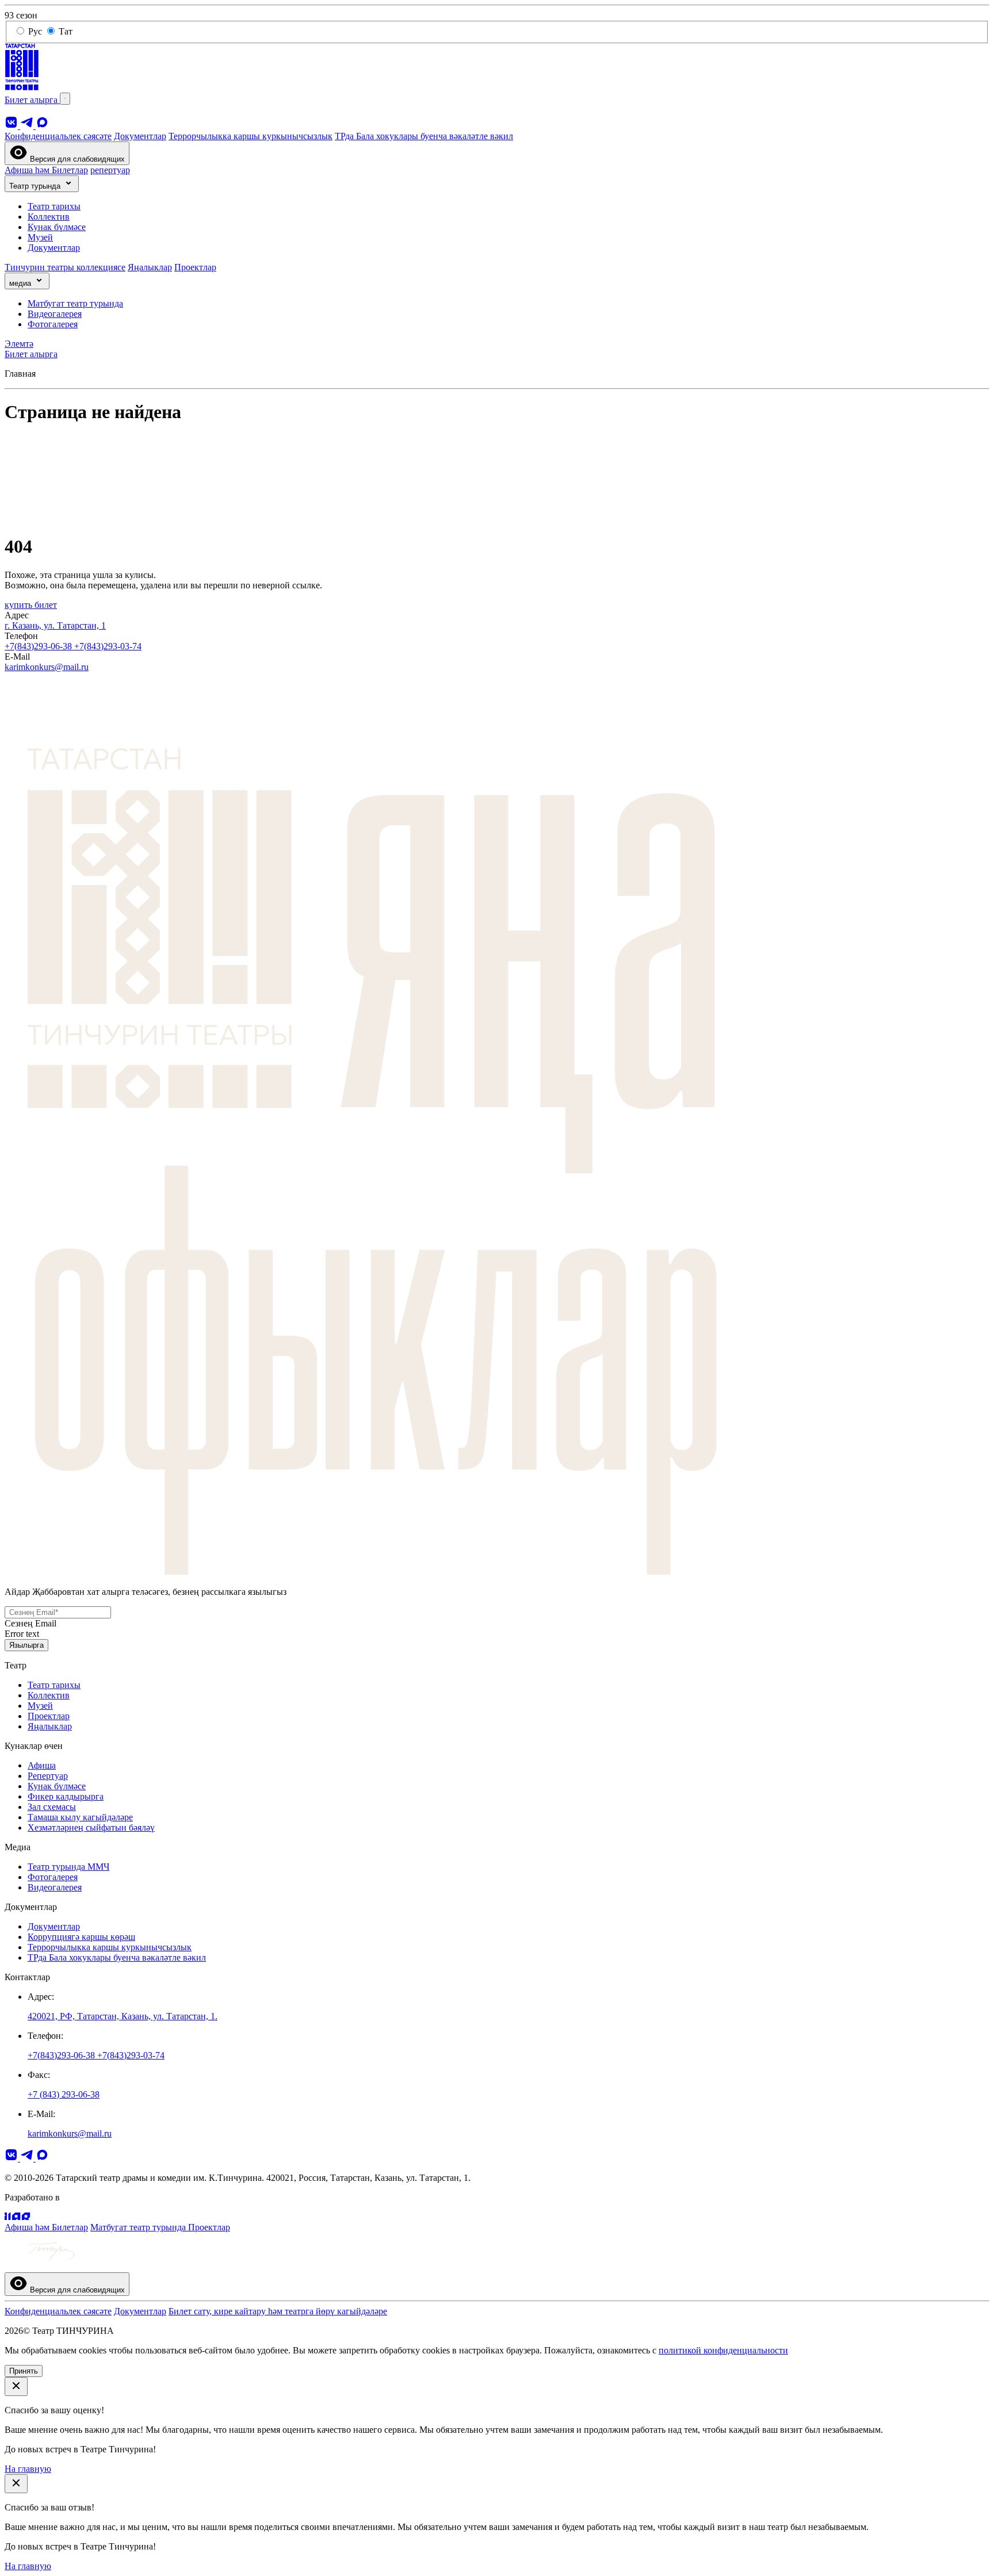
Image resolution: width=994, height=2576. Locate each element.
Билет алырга (32, 100)
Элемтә (19, 344)
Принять (24, 2371)
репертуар (110, 170)
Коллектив (49, 217)
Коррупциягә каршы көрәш (81, 1937)
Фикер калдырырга (66, 1796)
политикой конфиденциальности (723, 2350)
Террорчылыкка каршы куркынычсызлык (251, 136)
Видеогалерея (55, 314)
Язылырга (26, 1645)
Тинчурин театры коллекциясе (65, 267)
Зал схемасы (52, 1807)
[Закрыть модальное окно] (16, 2386)
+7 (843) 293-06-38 (64, 2094)
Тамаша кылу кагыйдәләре (80, 1817)
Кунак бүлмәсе (57, 227)
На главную (28, 2469)
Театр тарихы (54, 206)
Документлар (140, 136)
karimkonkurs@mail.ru (47, 667)
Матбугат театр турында (75, 303)
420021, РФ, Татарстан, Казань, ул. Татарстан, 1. (123, 2016)
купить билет (31, 605)
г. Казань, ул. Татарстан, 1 (55, 625)
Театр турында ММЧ (68, 1867)
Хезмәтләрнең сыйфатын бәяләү (91, 1827)
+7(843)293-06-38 (39, 646)
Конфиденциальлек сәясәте (58, 136)
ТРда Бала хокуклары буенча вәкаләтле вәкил (424, 136)
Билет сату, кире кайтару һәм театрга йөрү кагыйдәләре (278, 2311)
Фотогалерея (53, 324)
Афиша (42, 1765)
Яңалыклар (150, 267)
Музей (40, 237)
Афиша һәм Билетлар (46, 170)
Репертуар (48, 1776)
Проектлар (195, 267)
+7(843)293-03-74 (108, 646)
